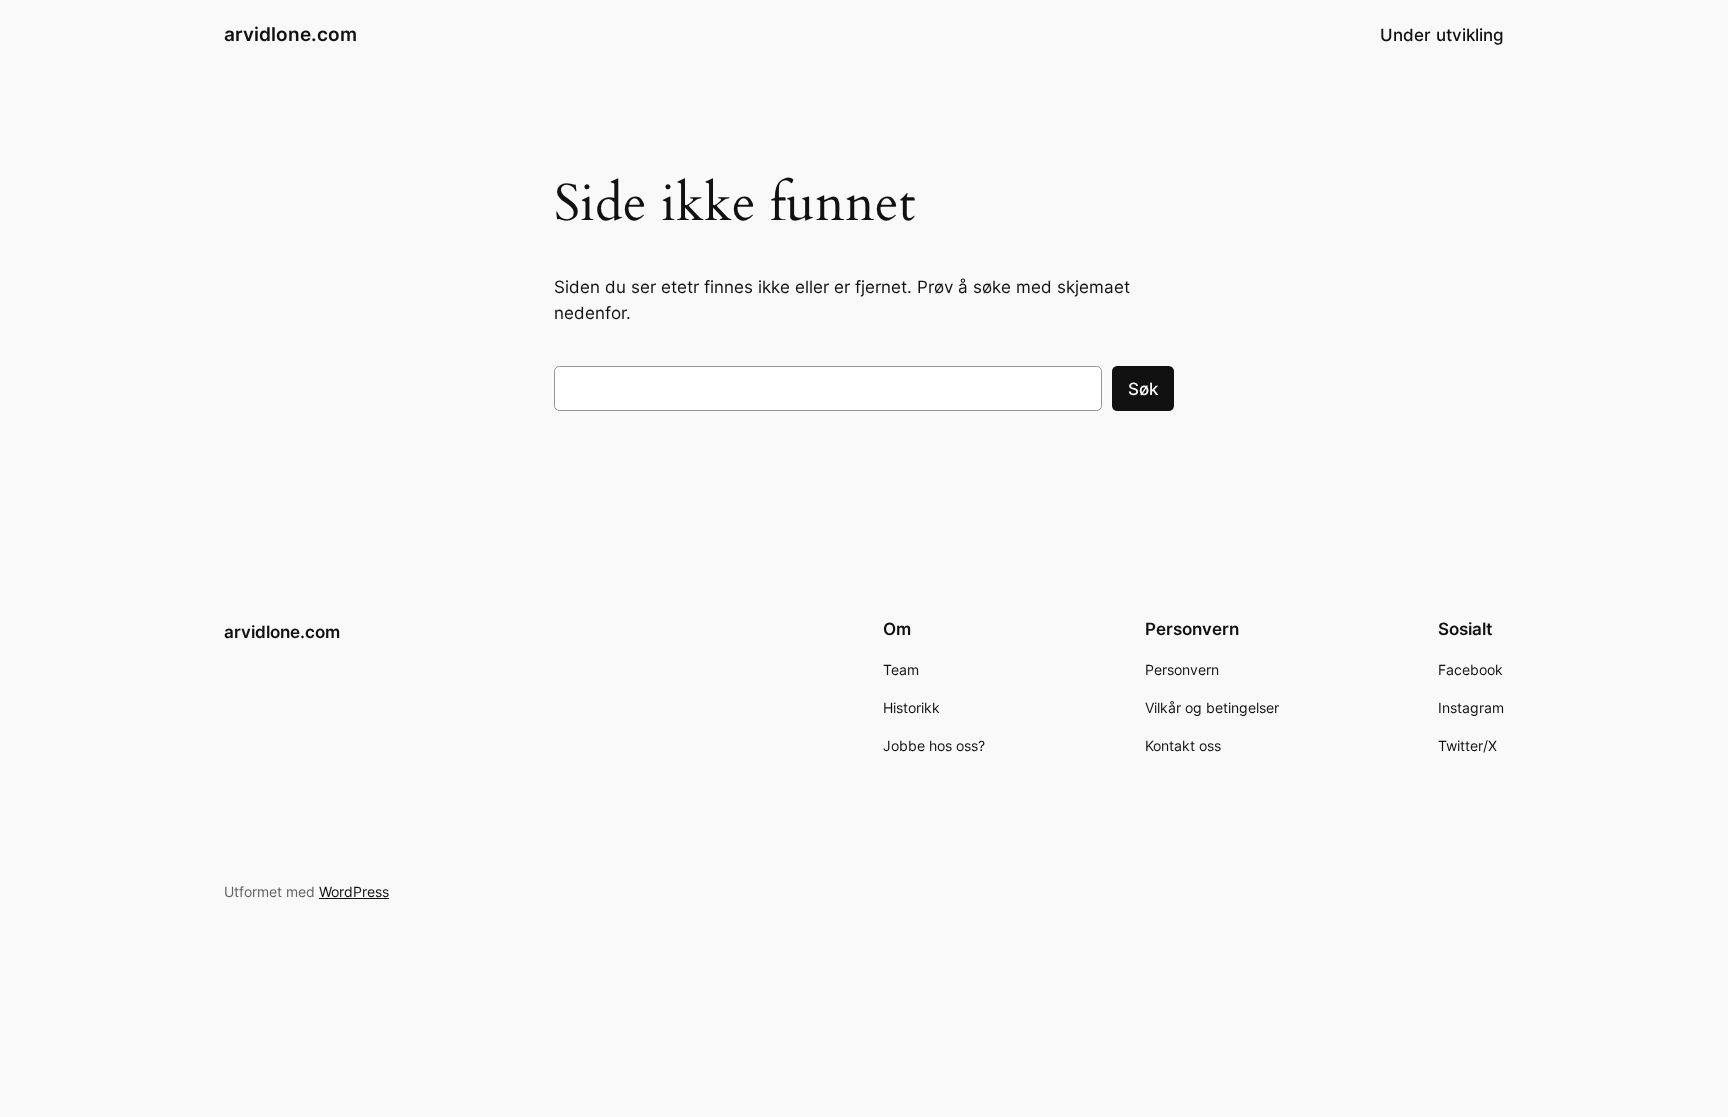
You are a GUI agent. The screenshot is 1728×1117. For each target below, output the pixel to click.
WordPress (354, 891)
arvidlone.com (290, 34)
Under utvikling (1442, 35)
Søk (1143, 389)
